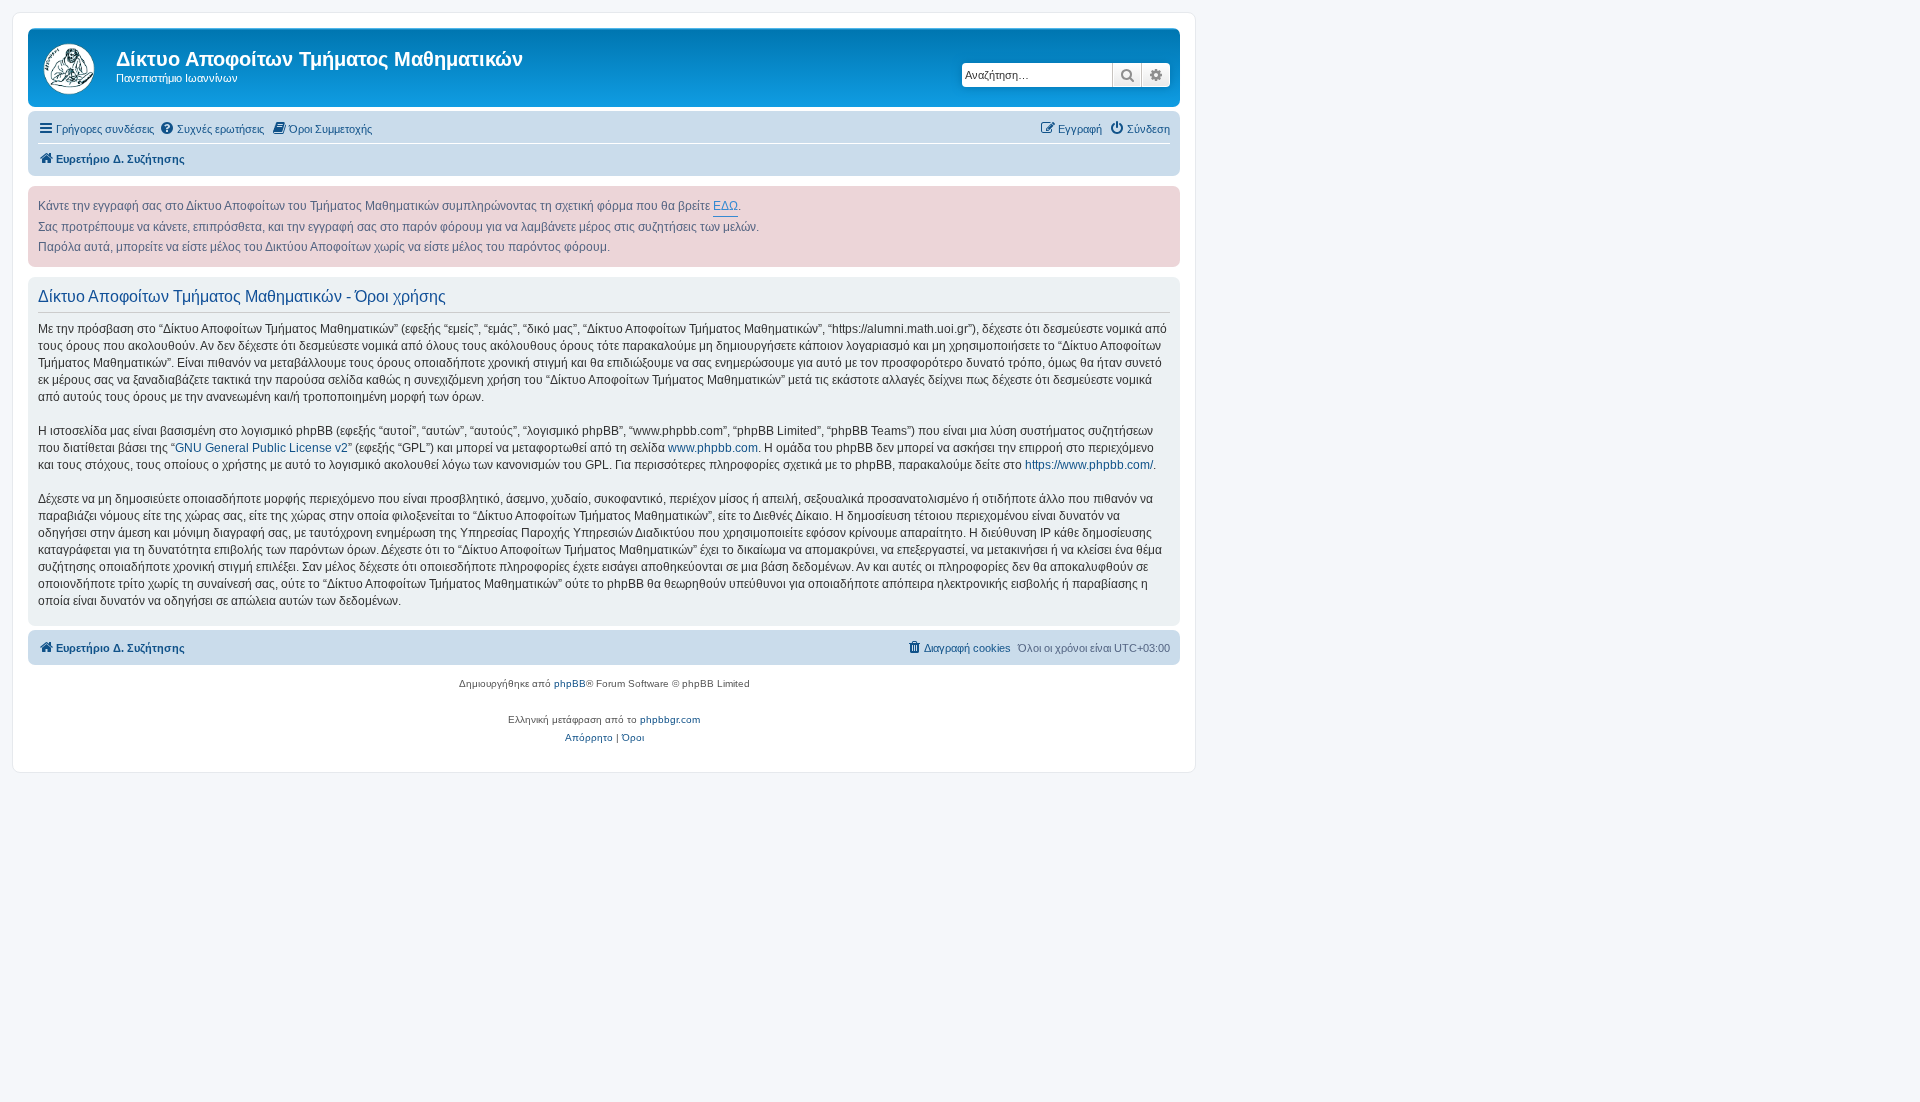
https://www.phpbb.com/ (1089, 465)
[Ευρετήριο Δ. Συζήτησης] (74, 65)
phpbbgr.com (670, 719)
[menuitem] (211, 129)
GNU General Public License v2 (261, 448)
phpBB (570, 683)
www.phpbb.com (713, 448)
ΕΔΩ (725, 206)
